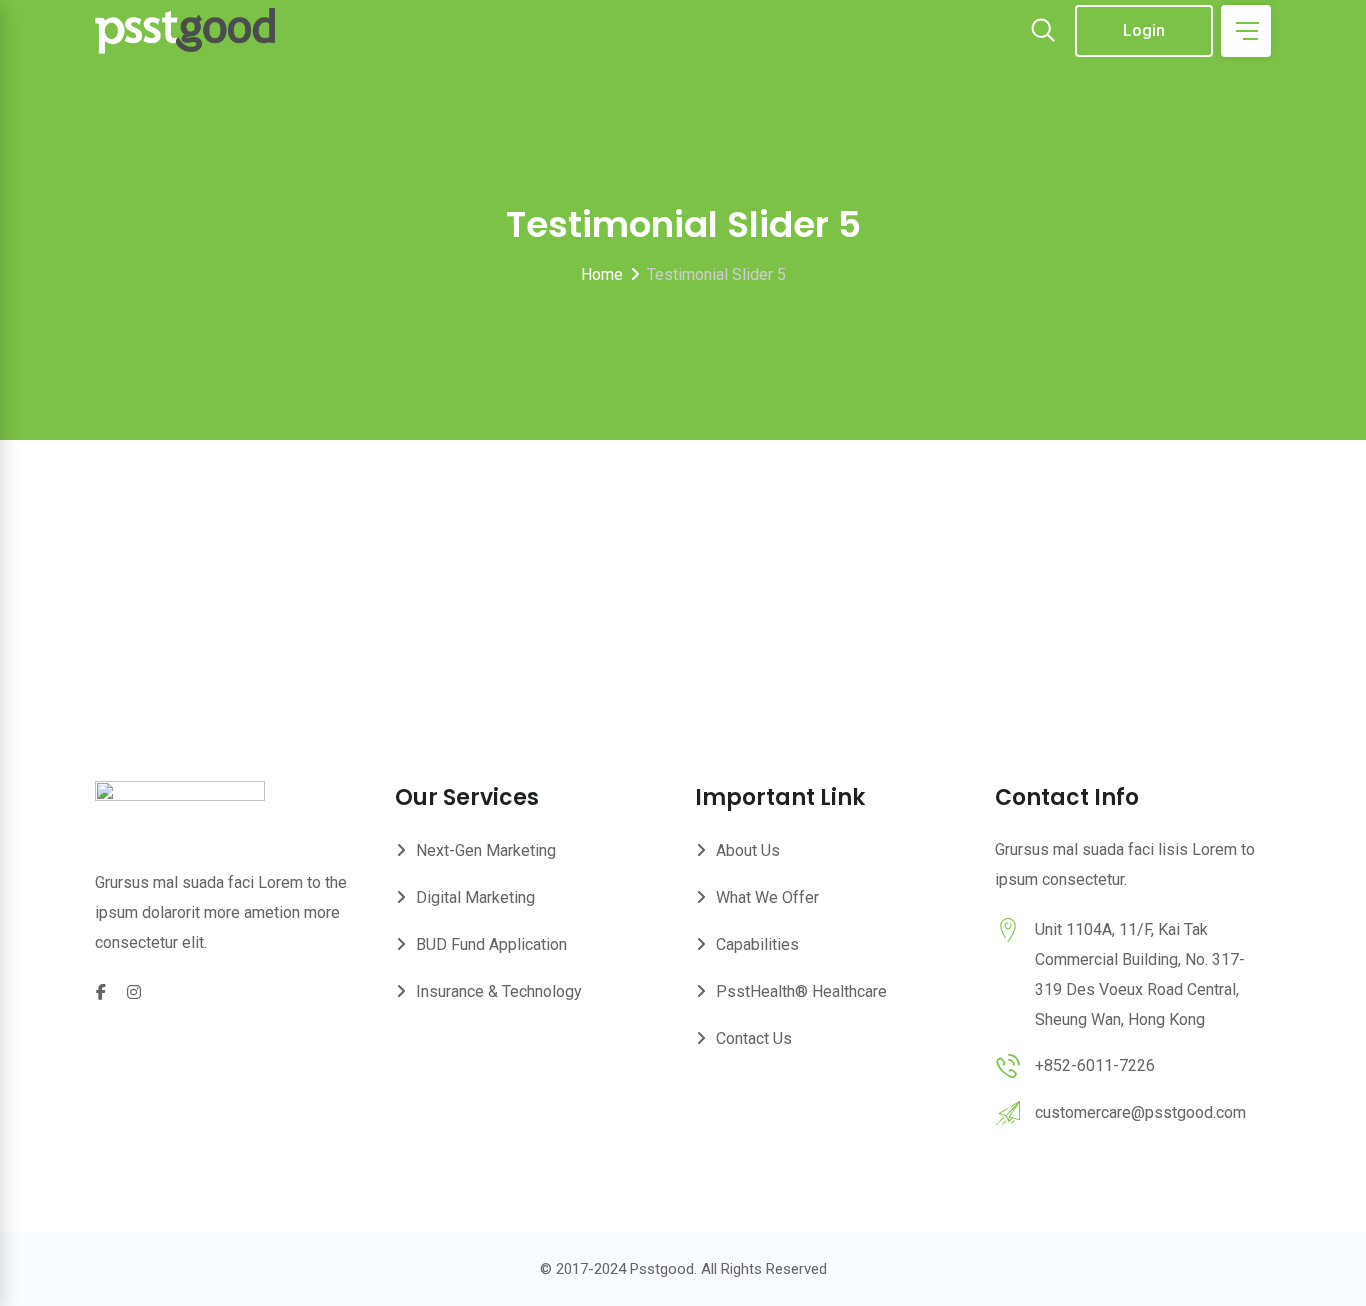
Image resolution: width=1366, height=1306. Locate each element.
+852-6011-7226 (1095, 1065)
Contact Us (754, 1038)
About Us (748, 850)
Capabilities (757, 944)
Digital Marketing (475, 897)
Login (1144, 30)
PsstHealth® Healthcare (801, 991)
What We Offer (767, 897)
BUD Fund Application (491, 944)
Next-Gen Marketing (486, 850)
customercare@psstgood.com (1140, 1112)
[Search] (1043, 32)
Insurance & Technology (499, 991)
